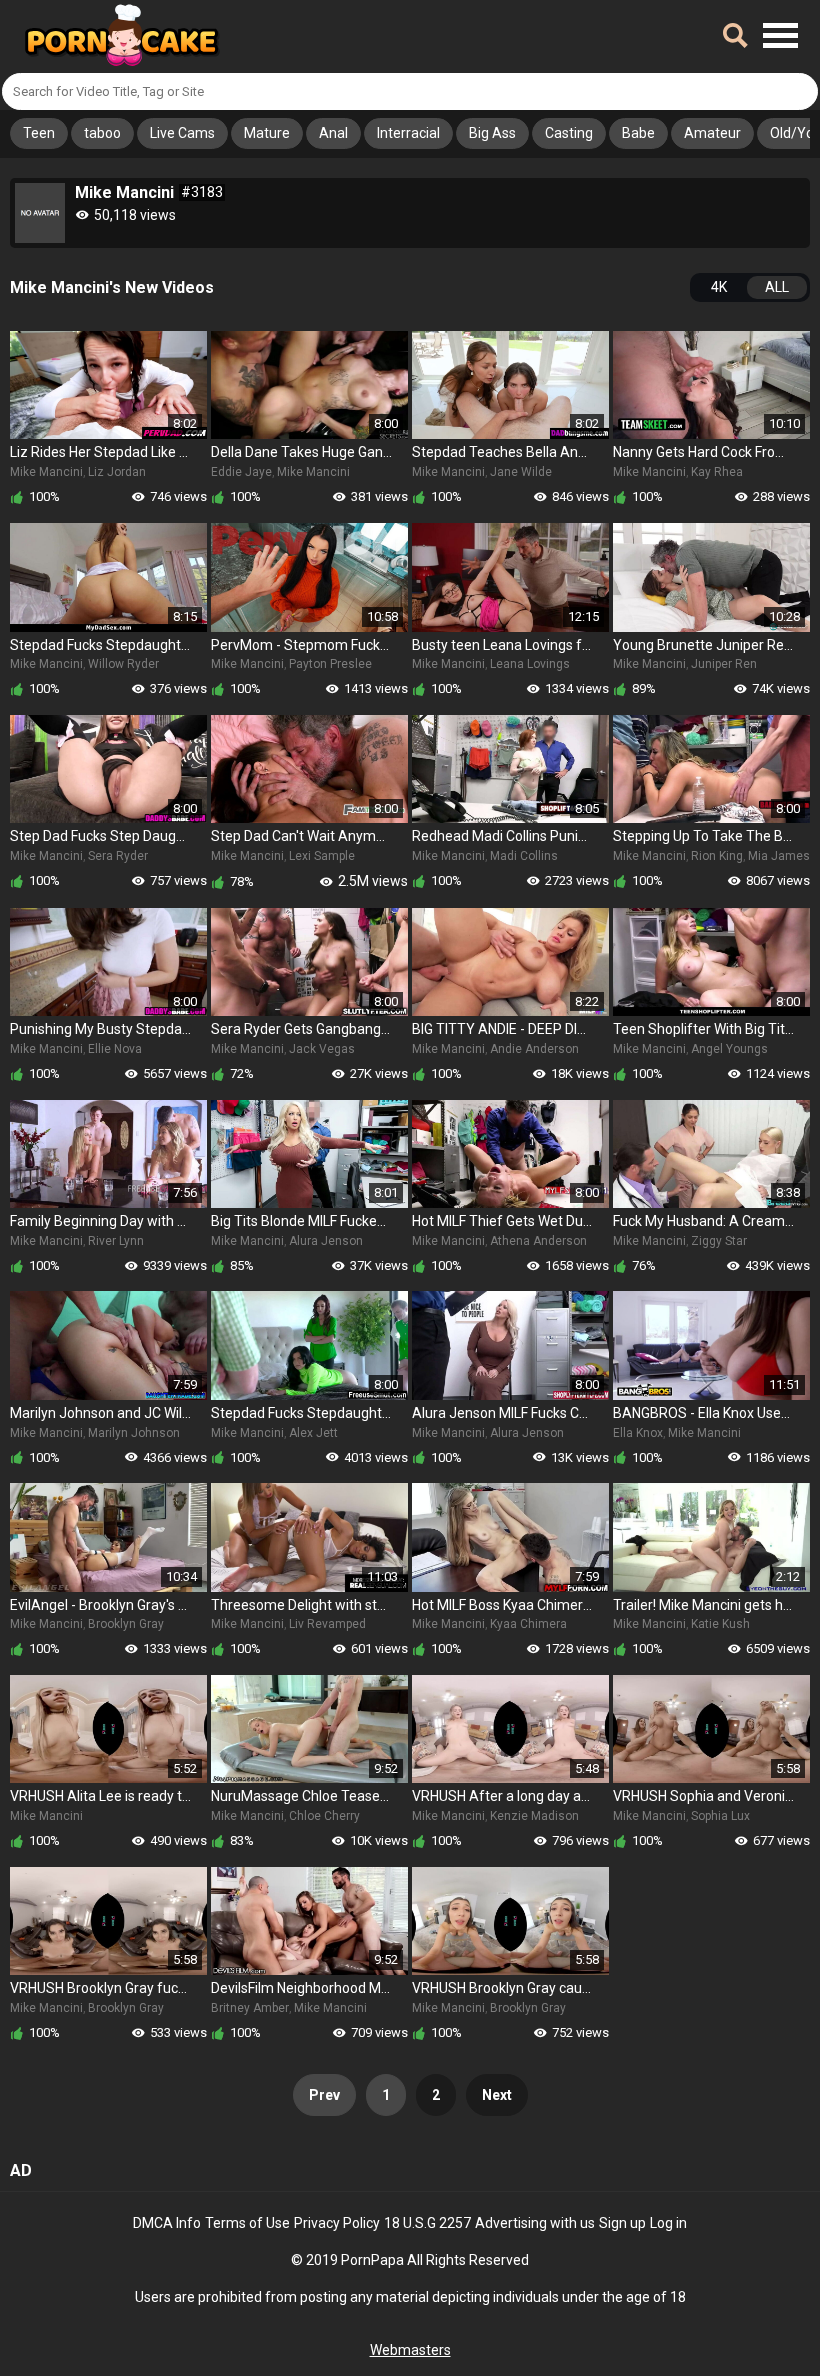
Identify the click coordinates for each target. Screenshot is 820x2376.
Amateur (712, 133)
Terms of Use (247, 2223)
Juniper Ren (724, 664)
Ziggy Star (719, 1241)
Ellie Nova (115, 1049)
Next (497, 2095)
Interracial (408, 133)
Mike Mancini (46, 472)
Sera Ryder (118, 856)
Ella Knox (638, 1433)
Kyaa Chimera (528, 1624)
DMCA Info (167, 2223)
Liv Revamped (327, 1624)
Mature (267, 133)
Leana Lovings (530, 664)
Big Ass (492, 133)
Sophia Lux (720, 1816)
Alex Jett (313, 1433)
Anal (333, 133)
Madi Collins (524, 856)
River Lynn (116, 1241)
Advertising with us (535, 2223)
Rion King (717, 856)
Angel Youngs (729, 1049)
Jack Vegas (322, 1049)
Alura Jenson (326, 1241)
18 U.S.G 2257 (427, 2223)
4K (719, 287)
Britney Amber (250, 2008)
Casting (569, 133)
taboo (102, 133)
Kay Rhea (717, 472)
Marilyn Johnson (134, 1433)
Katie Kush (720, 1624)
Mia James (779, 856)
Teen (39, 133)
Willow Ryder (123, 664)
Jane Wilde (521, 472)
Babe (638, 133)
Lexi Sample (322, 856)
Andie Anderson (534, 1049)
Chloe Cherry (324, 1816)
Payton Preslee (330, 664)
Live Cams (182, 133)
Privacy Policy (337, 2223)
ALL (777, 287)
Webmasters (410, 2350)
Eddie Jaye (241, 472)
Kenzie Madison (534, 1816)
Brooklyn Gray (126, 1624)
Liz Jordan (117, 472)
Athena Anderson (538, 1241)
